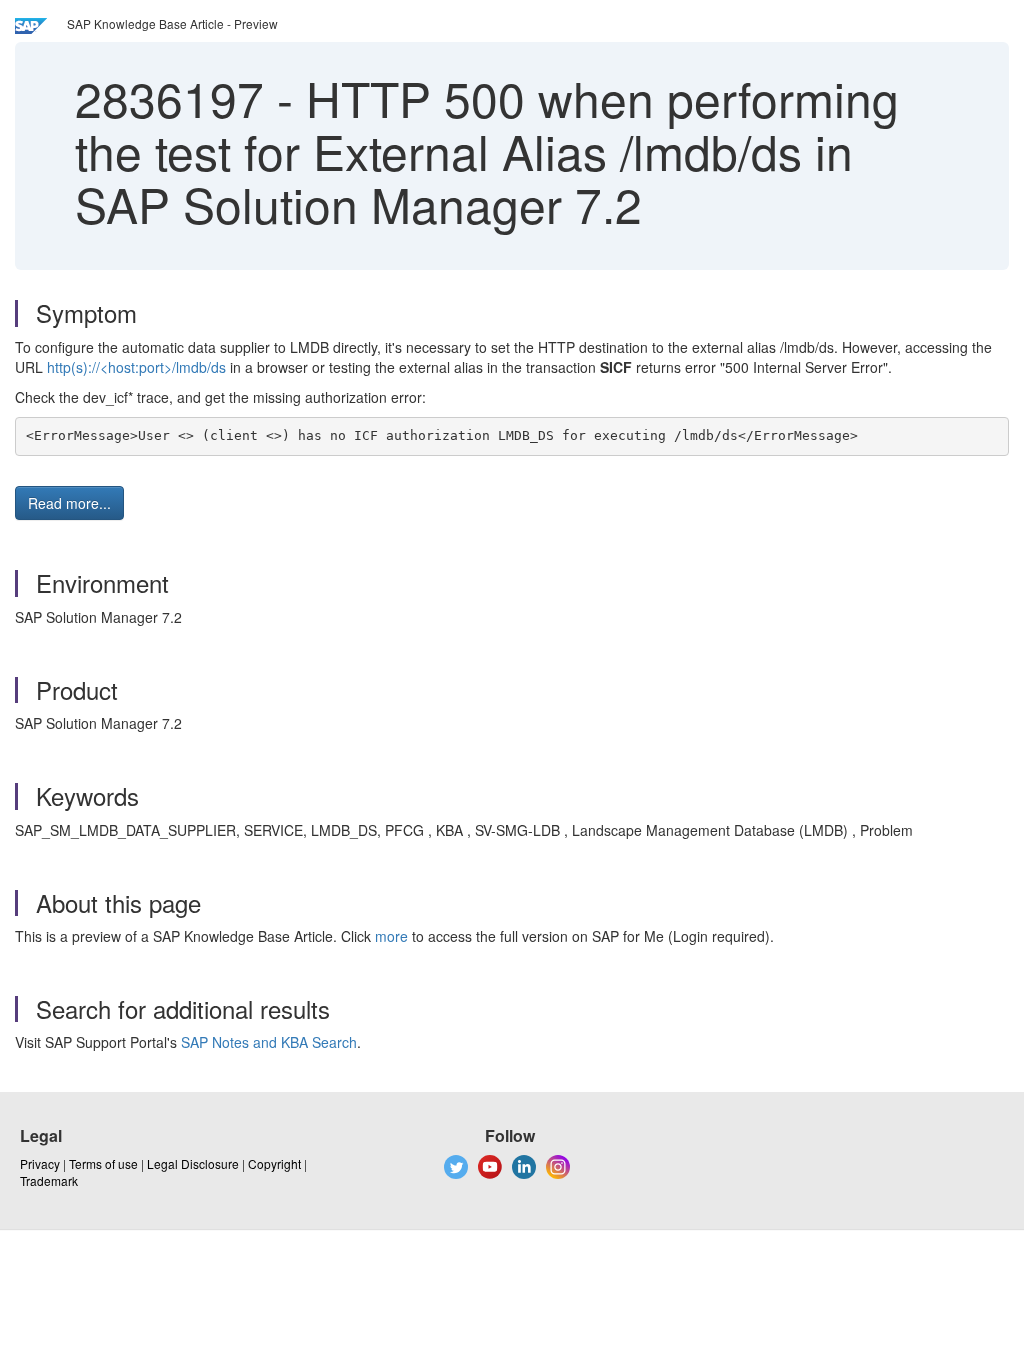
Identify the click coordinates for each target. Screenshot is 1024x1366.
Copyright (274, 1163)
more (391, 936)
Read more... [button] (69, 503)
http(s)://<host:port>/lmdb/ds (136, 367)
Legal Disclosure (193, 1163)
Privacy (40, 1163)
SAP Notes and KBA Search (269, 1042)
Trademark (49, 1180)
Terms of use (103, 1163)
